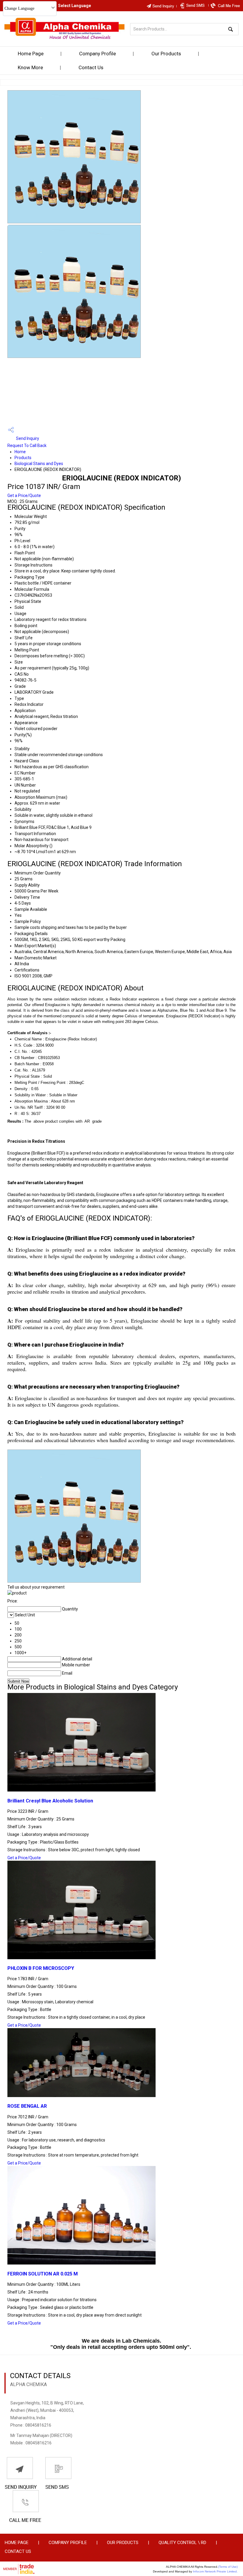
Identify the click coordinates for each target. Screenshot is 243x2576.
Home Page (31, 54)
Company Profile (97, 54)
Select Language (75, 6)
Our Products (166, 54)
